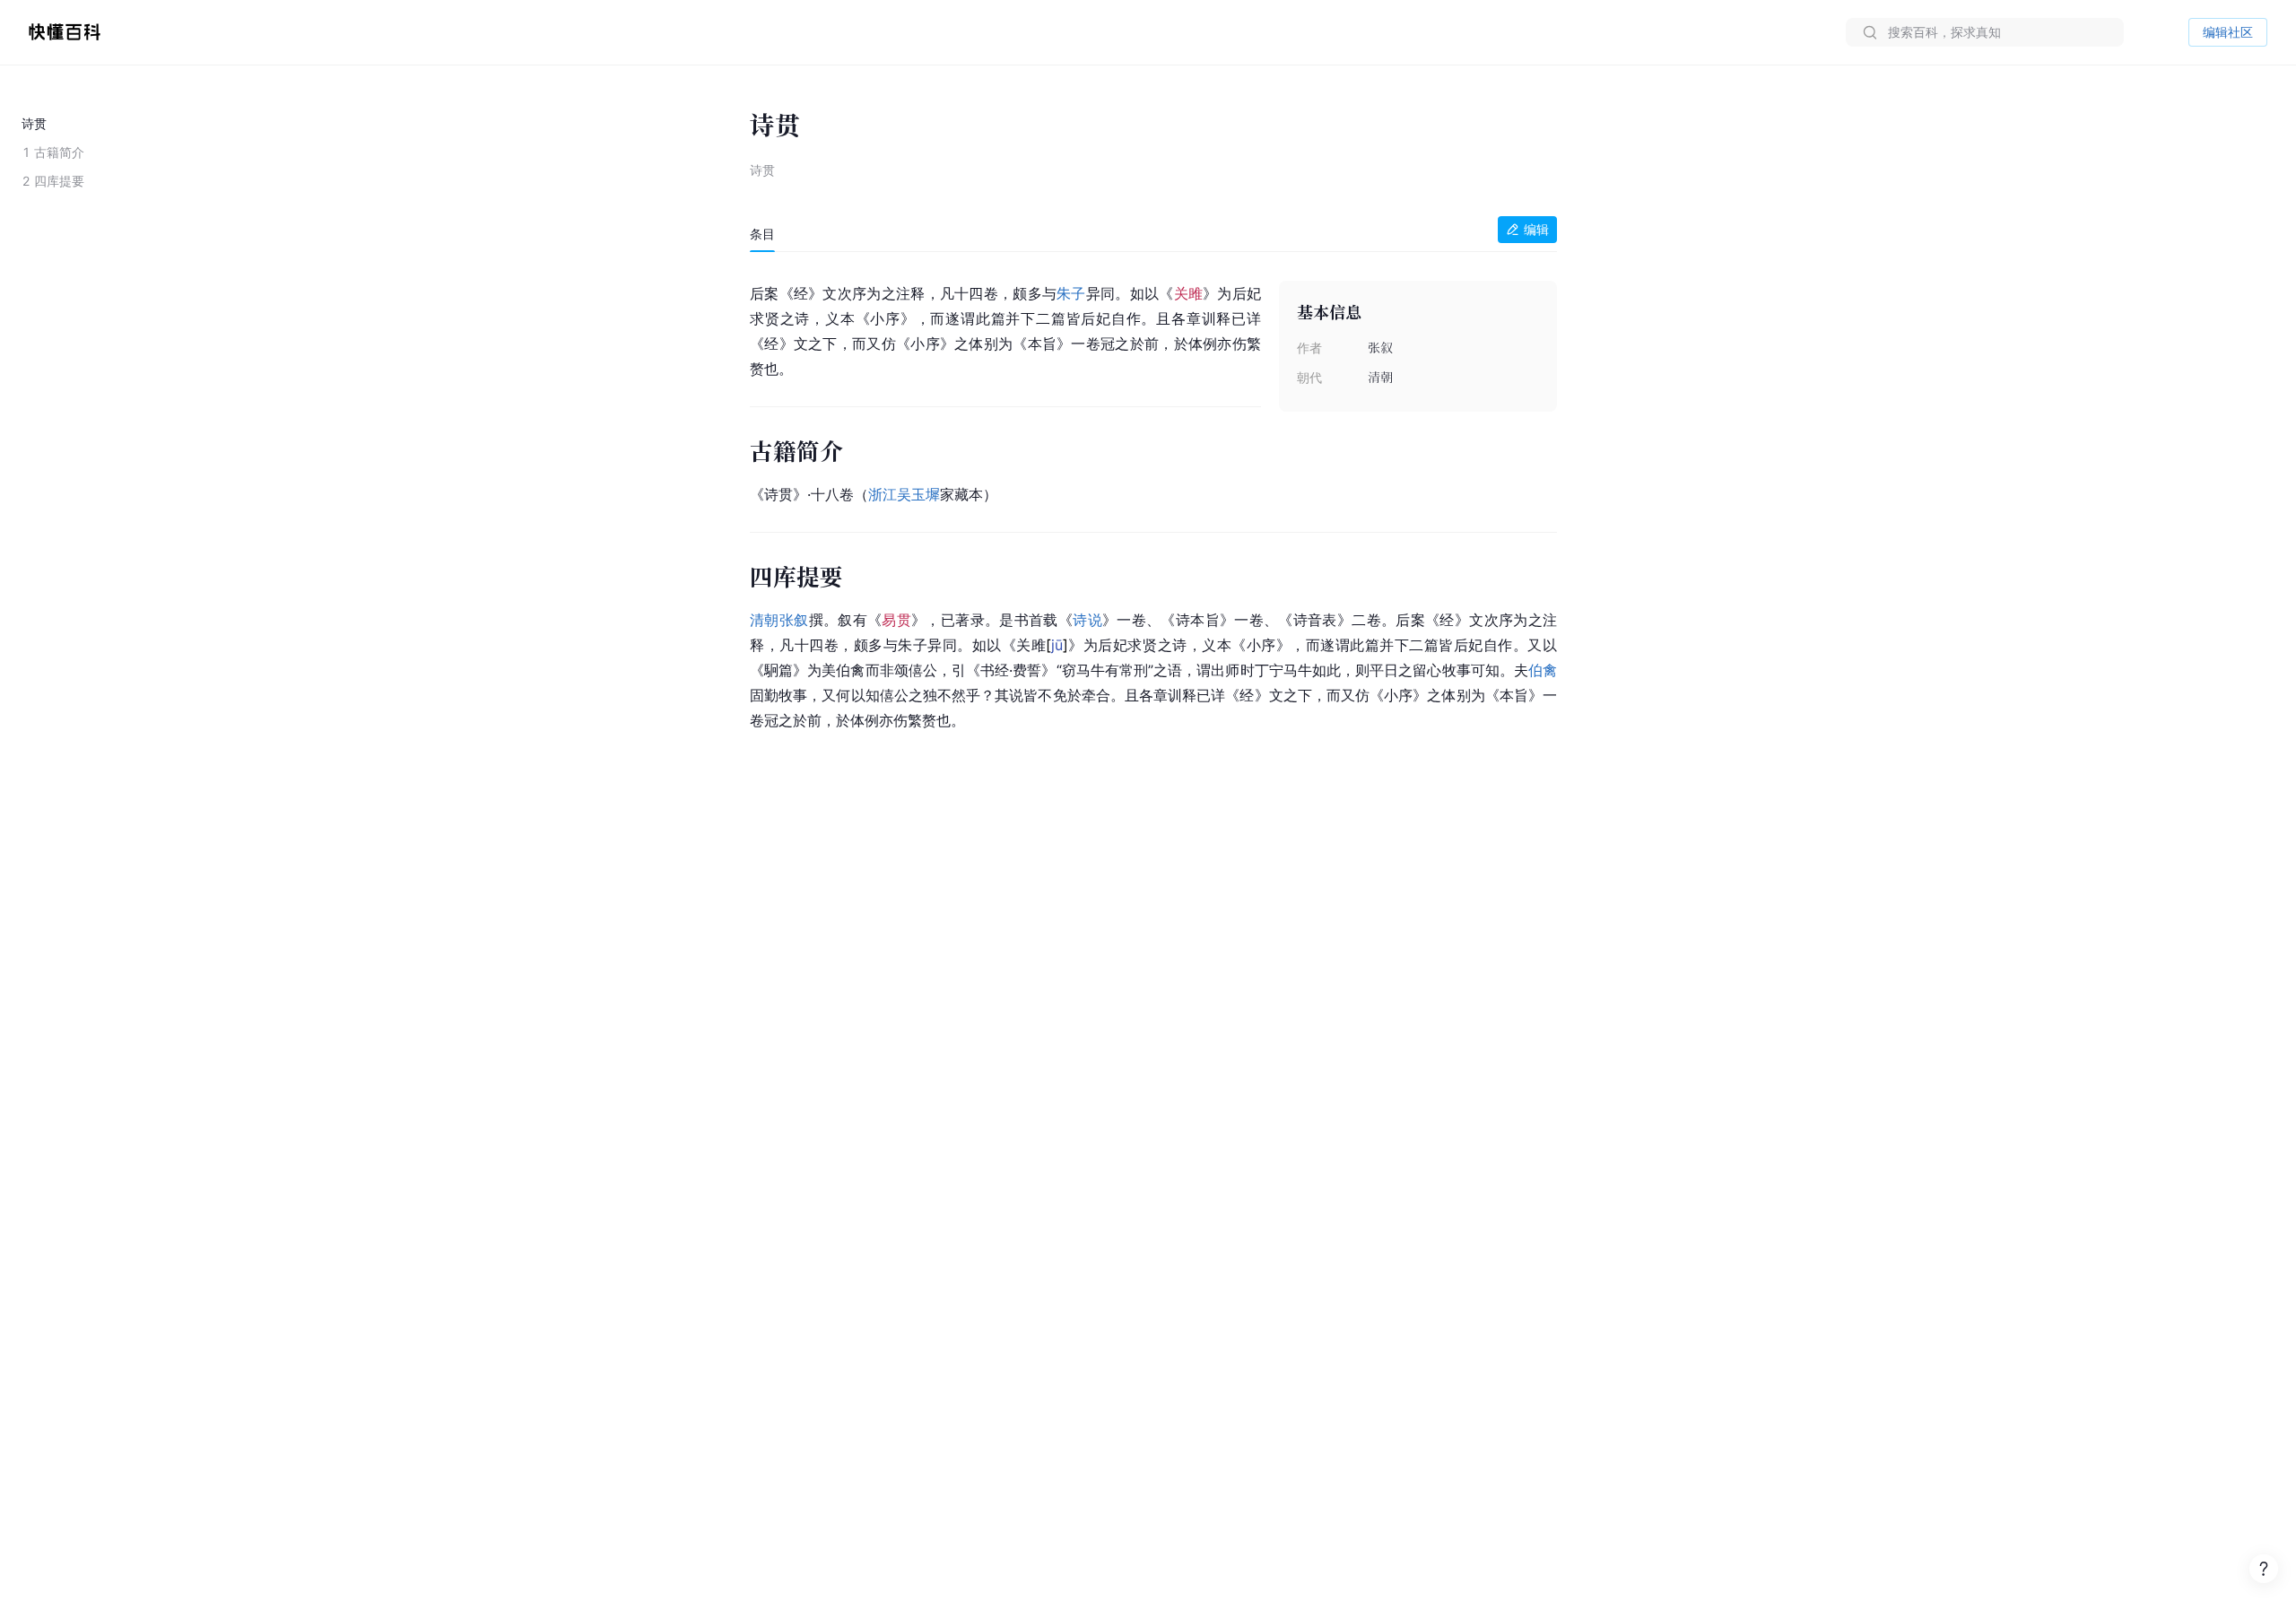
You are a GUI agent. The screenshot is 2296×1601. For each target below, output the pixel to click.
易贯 (896, 620)
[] (1057, 645)
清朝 (765, 620)
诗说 (1087, 620)
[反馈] (2264, 1569)
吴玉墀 (918, 494)
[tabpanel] (1153, 504)
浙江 (883, 494)
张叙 (794, 620)
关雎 (1189, 293)
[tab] (762, 234)
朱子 (1071, 293)
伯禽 (1543, 670)
